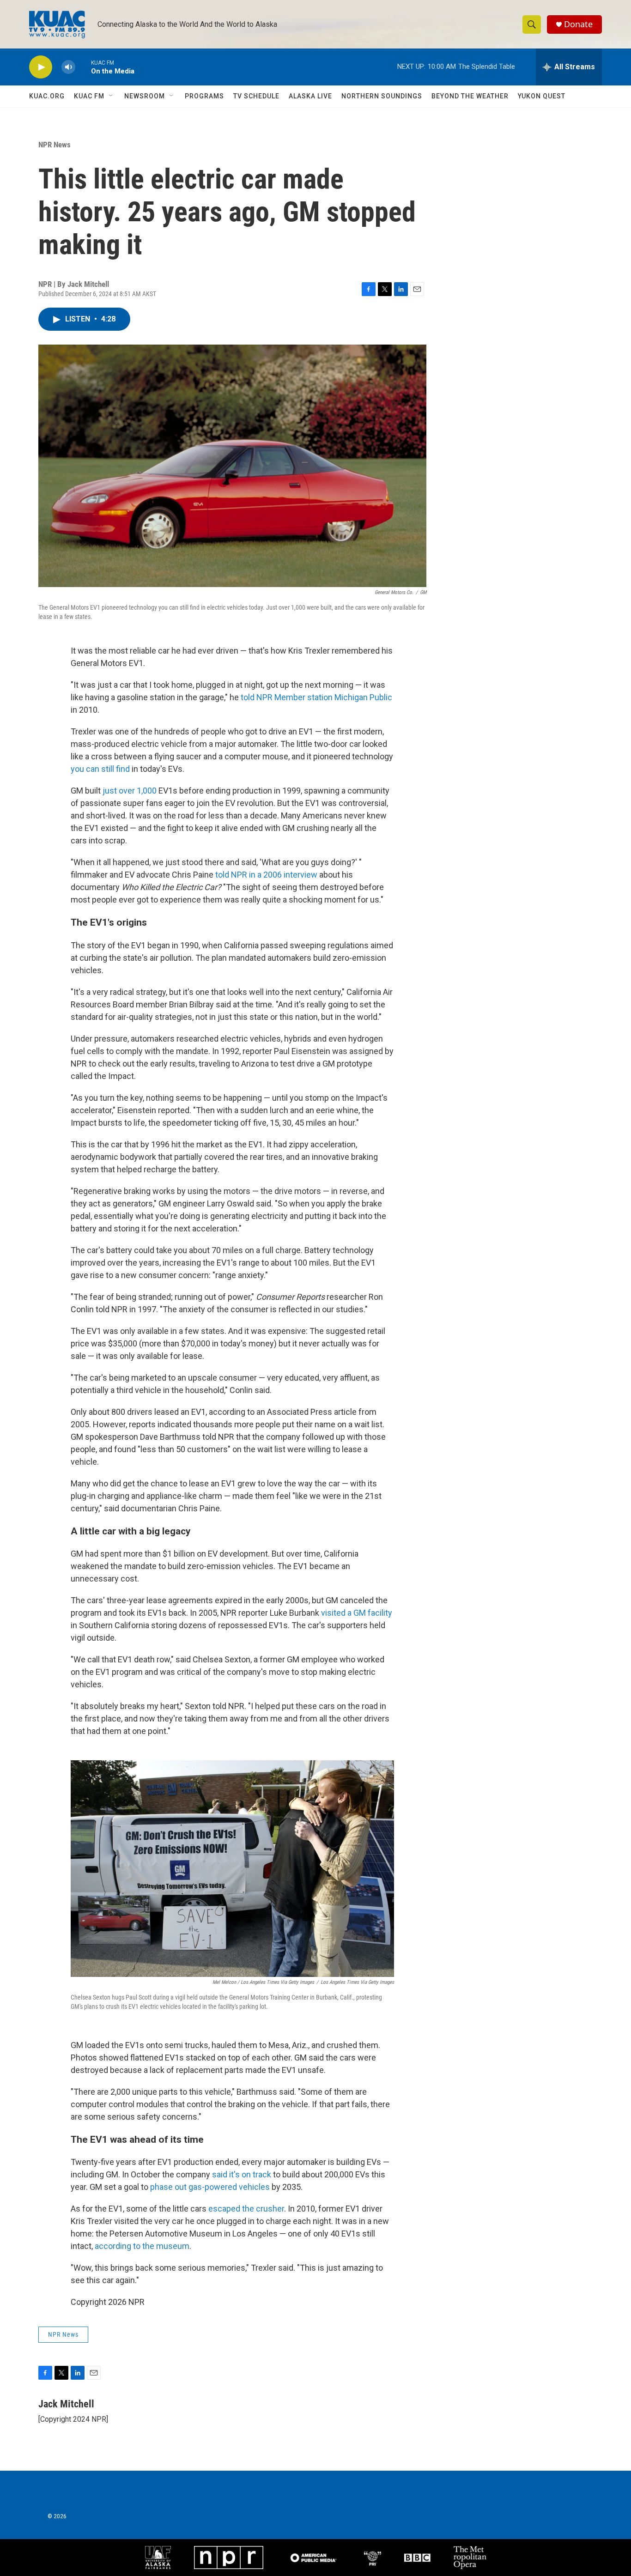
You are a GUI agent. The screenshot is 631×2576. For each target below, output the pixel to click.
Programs (204, 96)
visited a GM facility (357, 1613)
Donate (578, 24)
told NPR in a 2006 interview (266, 875)
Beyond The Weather (470, 96)
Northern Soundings (382, 96)
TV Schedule (256, 96)
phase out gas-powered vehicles (210, 2187)
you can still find (100, 769)
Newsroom (145, 96)
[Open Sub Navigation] (111, 96)
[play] (41, 67)
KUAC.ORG (47, 96)
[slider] (83, 67)
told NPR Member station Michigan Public (316, 697)
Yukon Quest (542, 96)
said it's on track (242, 2174)
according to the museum (142, 2246)
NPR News (55, 145)
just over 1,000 (130, 791)
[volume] (68, 67)
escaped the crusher (246, 2209)
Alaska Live (310, 96)
